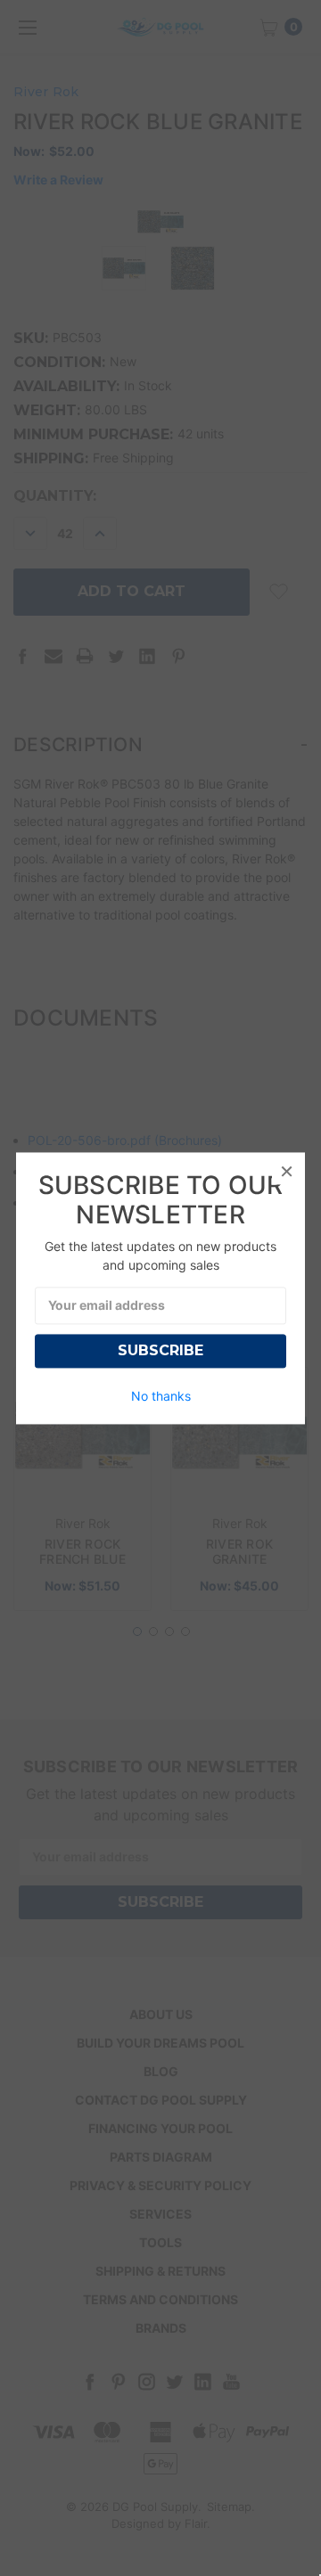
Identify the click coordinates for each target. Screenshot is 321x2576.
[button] (286, 1171)
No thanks (161, 1396)
